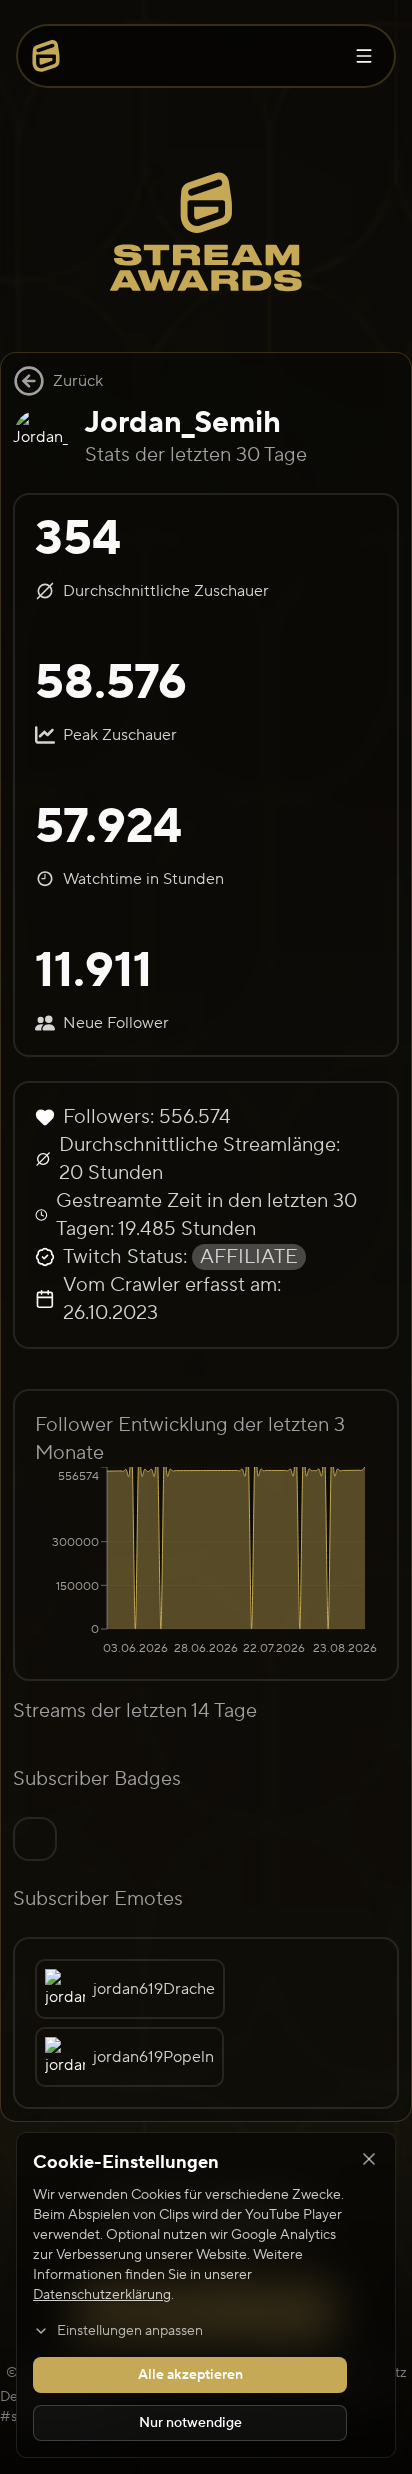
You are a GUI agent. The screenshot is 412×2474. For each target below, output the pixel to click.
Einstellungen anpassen (130, 2331)
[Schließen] (369, 2159)
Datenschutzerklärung (102, 2295)
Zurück (78, 381)
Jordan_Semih (183, 422)
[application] (206, 1563)
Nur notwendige (190, 2423)
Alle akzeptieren (190, 2375)
